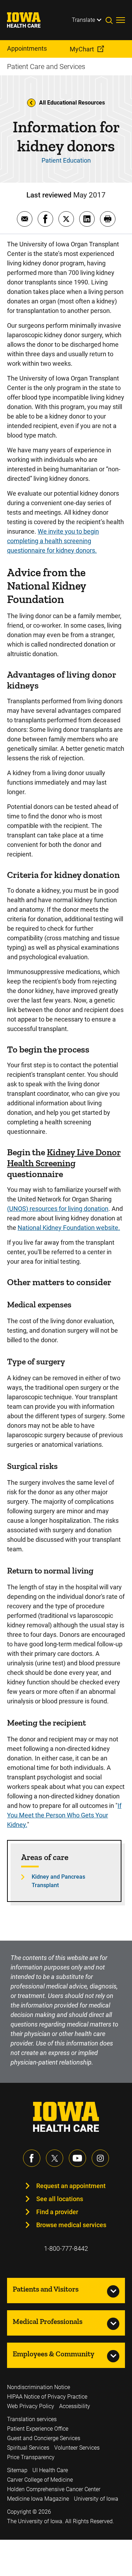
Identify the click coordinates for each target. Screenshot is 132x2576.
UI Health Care (50, 2470)
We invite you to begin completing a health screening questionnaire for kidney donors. (53, 541)
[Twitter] (55, 2158)
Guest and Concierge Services (44, 2438)
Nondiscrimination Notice (39, 2387)
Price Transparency (31, 2457)
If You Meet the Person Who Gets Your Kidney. (64, 1815)
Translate (83, 20)
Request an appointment (71, 2186)
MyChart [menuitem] (82, 49)
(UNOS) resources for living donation (58, 1209)
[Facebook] (32, 2158)
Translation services (32, 2419)
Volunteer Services (77, 2448)
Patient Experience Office (38, 2429)
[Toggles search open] (111, 20)
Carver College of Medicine (40, 2480)
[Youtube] (77, 2158)
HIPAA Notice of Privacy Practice (47, 2397)
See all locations (60, 2199)
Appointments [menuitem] (27, 48)
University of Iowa (96, 2499)
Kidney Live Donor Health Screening (64, 1158)
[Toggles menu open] (121, 20)
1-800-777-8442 (66, 2248)
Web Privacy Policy (31, 2406)
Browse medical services (71, 2225)
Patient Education (66, 160)
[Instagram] (100, 2158)
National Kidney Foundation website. (69, 1228)
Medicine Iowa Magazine (38, 2499)
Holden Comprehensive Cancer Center (54, 2489)
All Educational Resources (72, 103)
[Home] (28, 20)
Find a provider (57, 2212)
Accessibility (75, 2406)
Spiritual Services (28, 2448)
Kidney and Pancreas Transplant (58, 1881)
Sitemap (17, 2470)
